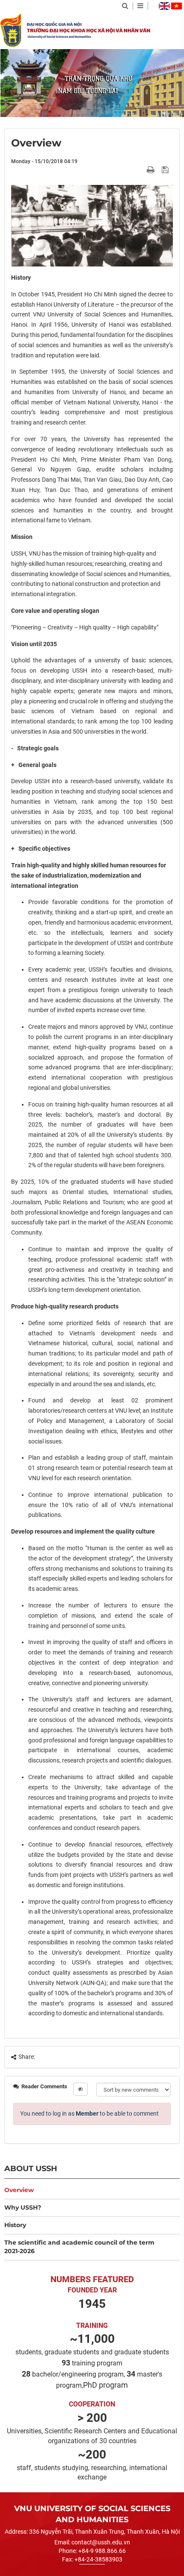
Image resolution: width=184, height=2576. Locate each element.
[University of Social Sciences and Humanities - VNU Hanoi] (11, 30)
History (15, 2225)
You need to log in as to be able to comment (89, 2113)
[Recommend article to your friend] (141, 170)
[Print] (151, 170)
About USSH (31, 2168)
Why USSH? (23, 2207)
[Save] (166, 170)
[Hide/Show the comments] (80, 2089)
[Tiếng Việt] (177, 6)
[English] (164, 6)
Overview (19, 2190)
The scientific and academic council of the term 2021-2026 (79, 2247)
